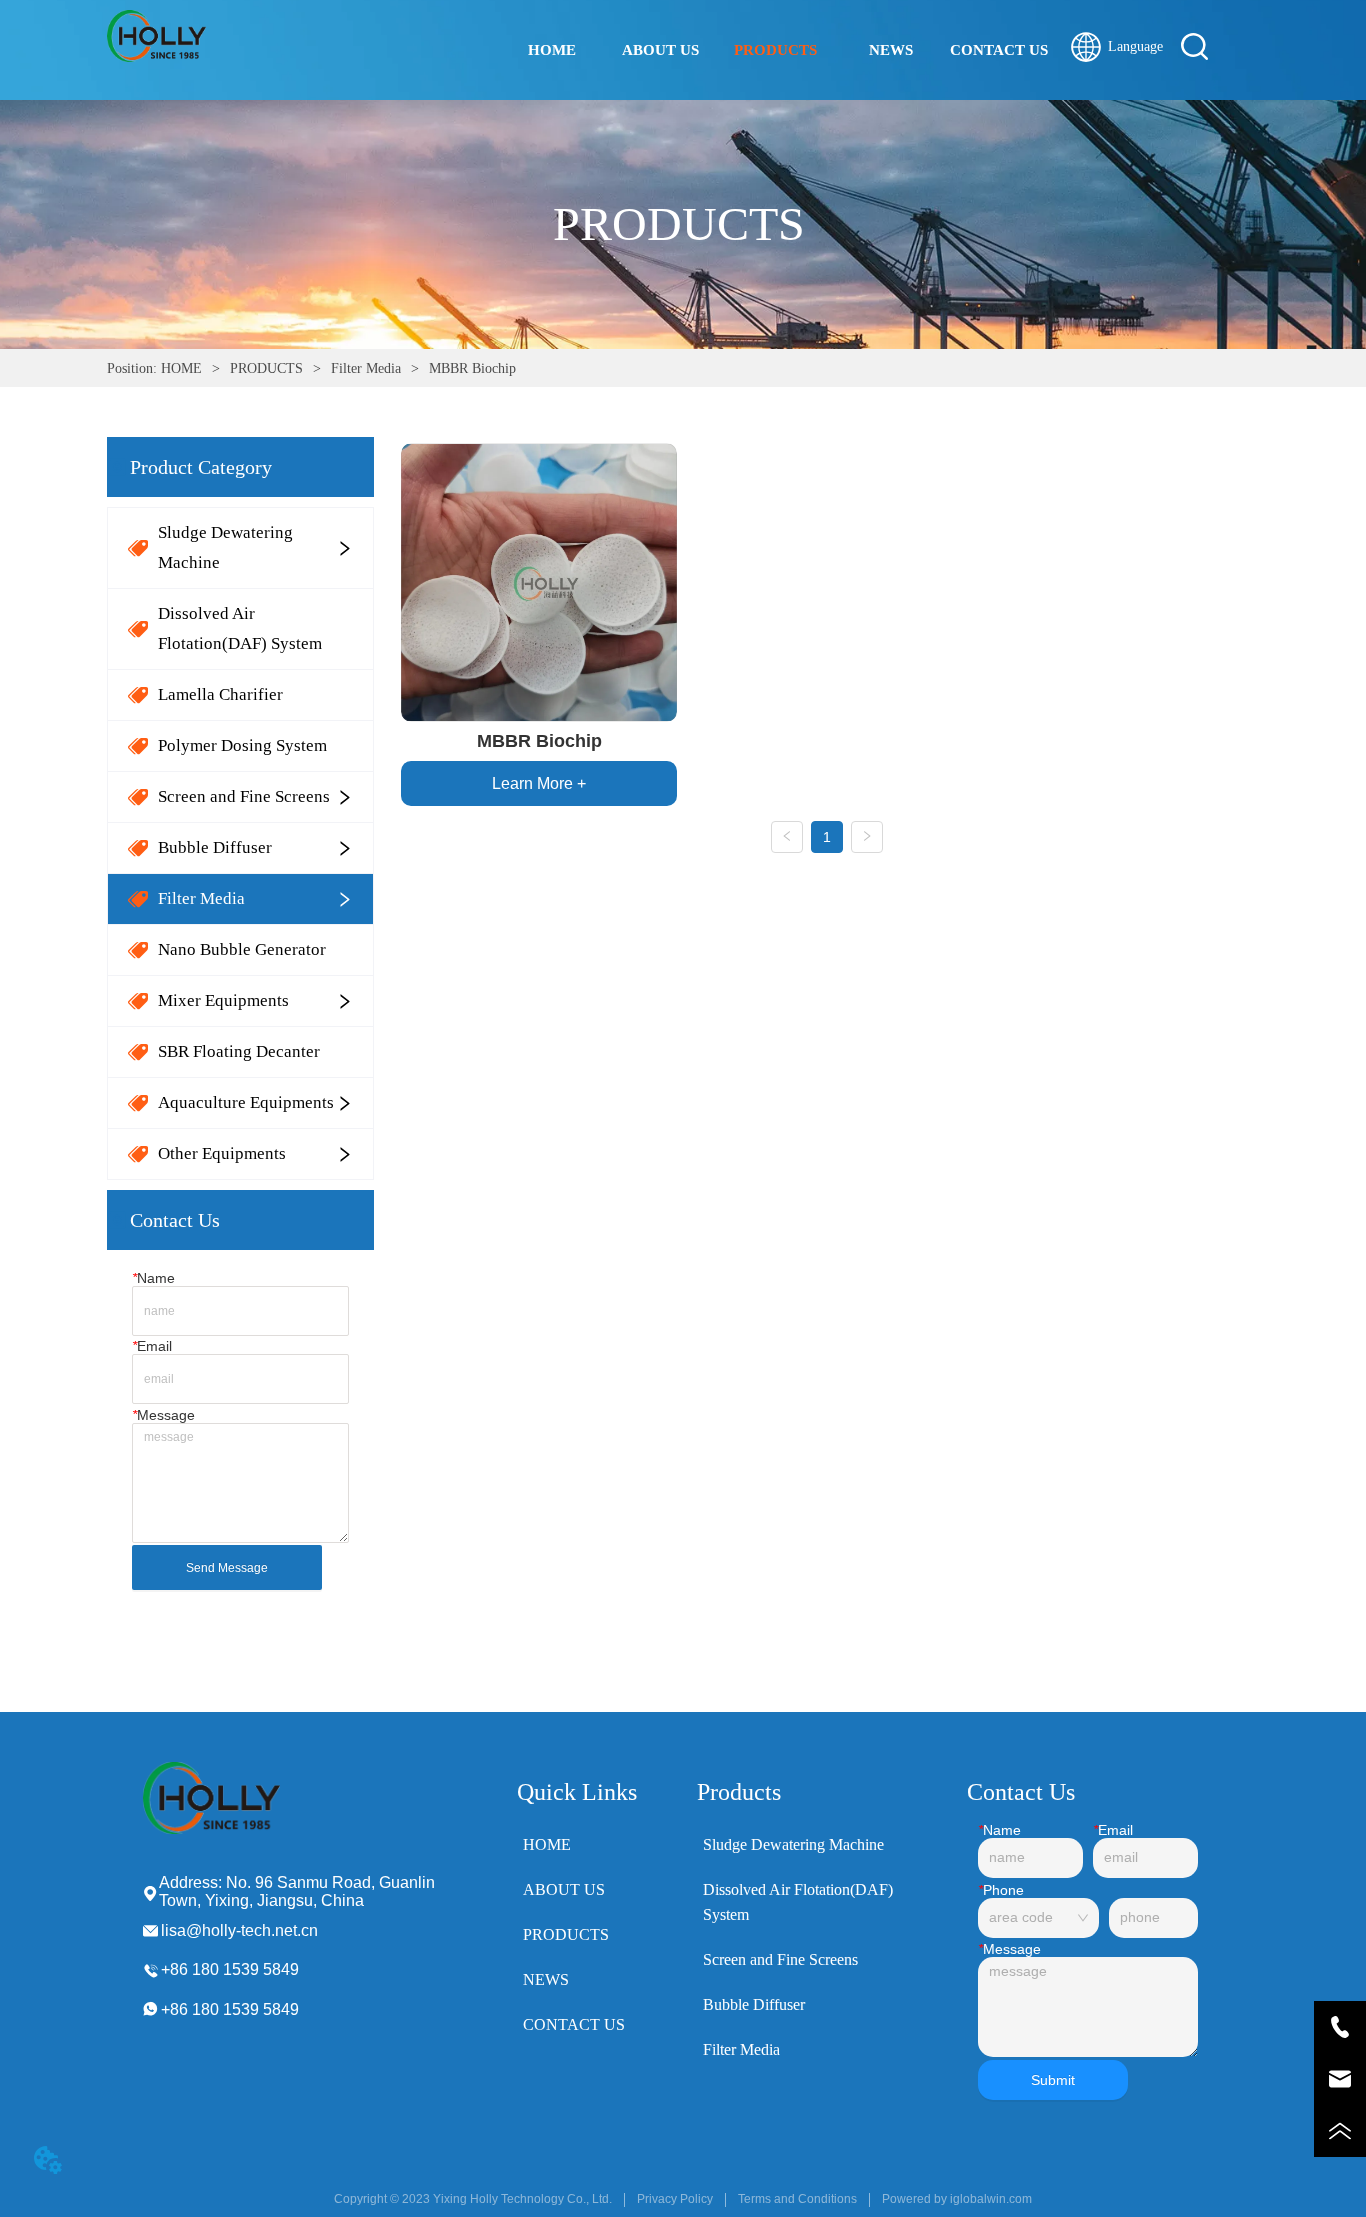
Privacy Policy (675, 2199)
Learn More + (539, 783)
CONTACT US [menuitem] (999, 50)
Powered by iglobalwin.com (957, 2199)
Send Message (227, 1568)
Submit (1053, 2080)
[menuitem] (775, 50)
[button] (775, 50)
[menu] (776, 50)
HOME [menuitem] (552, 50)
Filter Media (366, 368)
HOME (181, 368)
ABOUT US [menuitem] (660, 50)
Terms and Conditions (797, 2199)
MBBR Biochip (472, 368)
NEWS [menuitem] (891, 50)
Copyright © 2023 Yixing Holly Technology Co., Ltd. (473, 2199)
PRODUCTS (266, 368)
